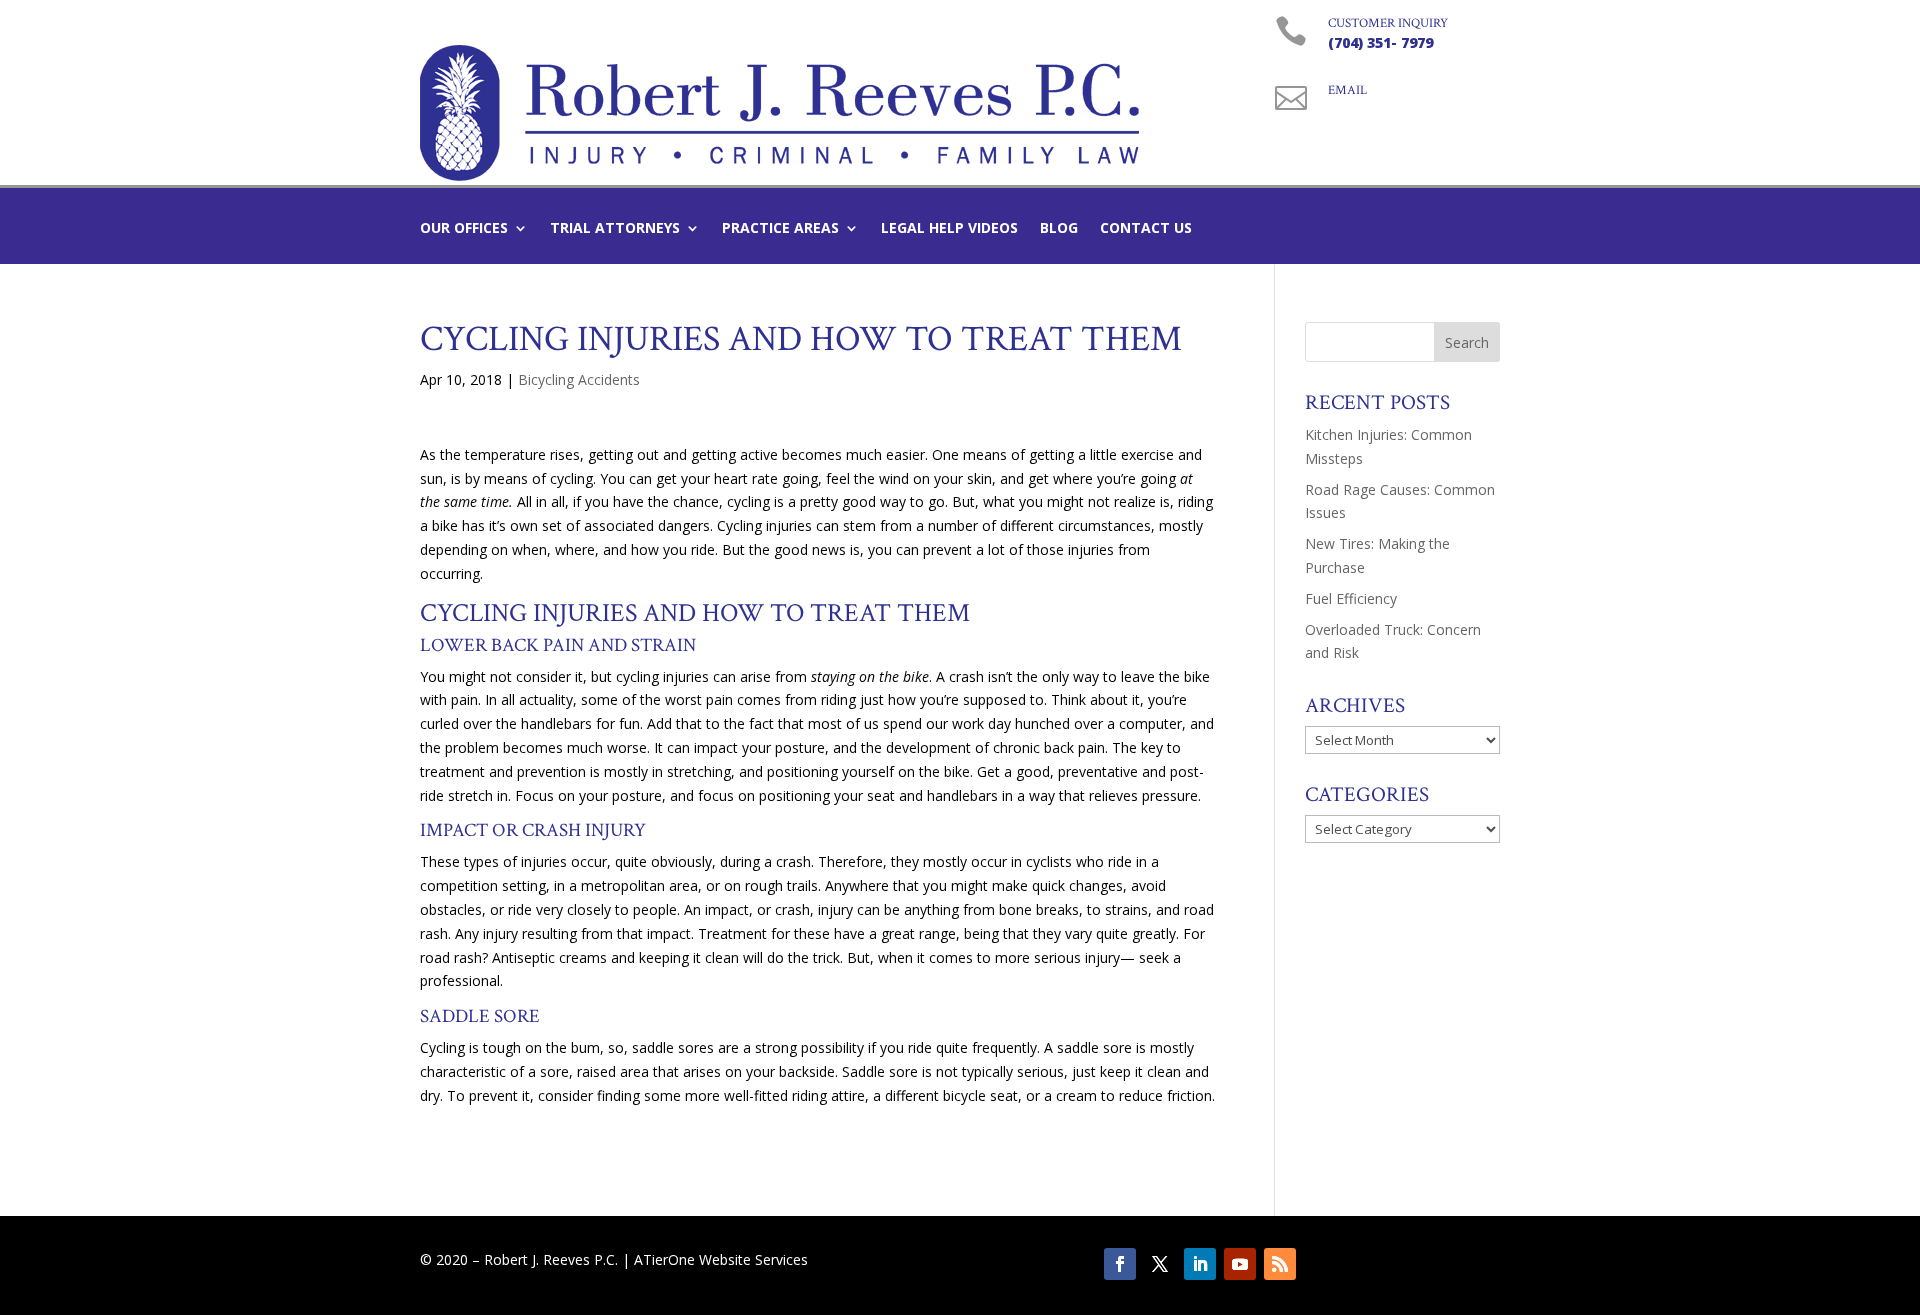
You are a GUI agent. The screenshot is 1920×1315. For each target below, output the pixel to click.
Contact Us (1146, 229)
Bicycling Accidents (579, 379)
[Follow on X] (1160, 1264)
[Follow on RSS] (1280, 1264)
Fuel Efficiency (1351, 598)
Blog (1059, 229)
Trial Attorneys (615, 229)
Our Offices (464, 229)
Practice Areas (780, 229)
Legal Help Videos (949, 229)
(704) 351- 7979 (1380, 42)
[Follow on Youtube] (1240, 1264)
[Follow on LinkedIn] (1200, 1264)
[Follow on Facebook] (1120, 1264)
